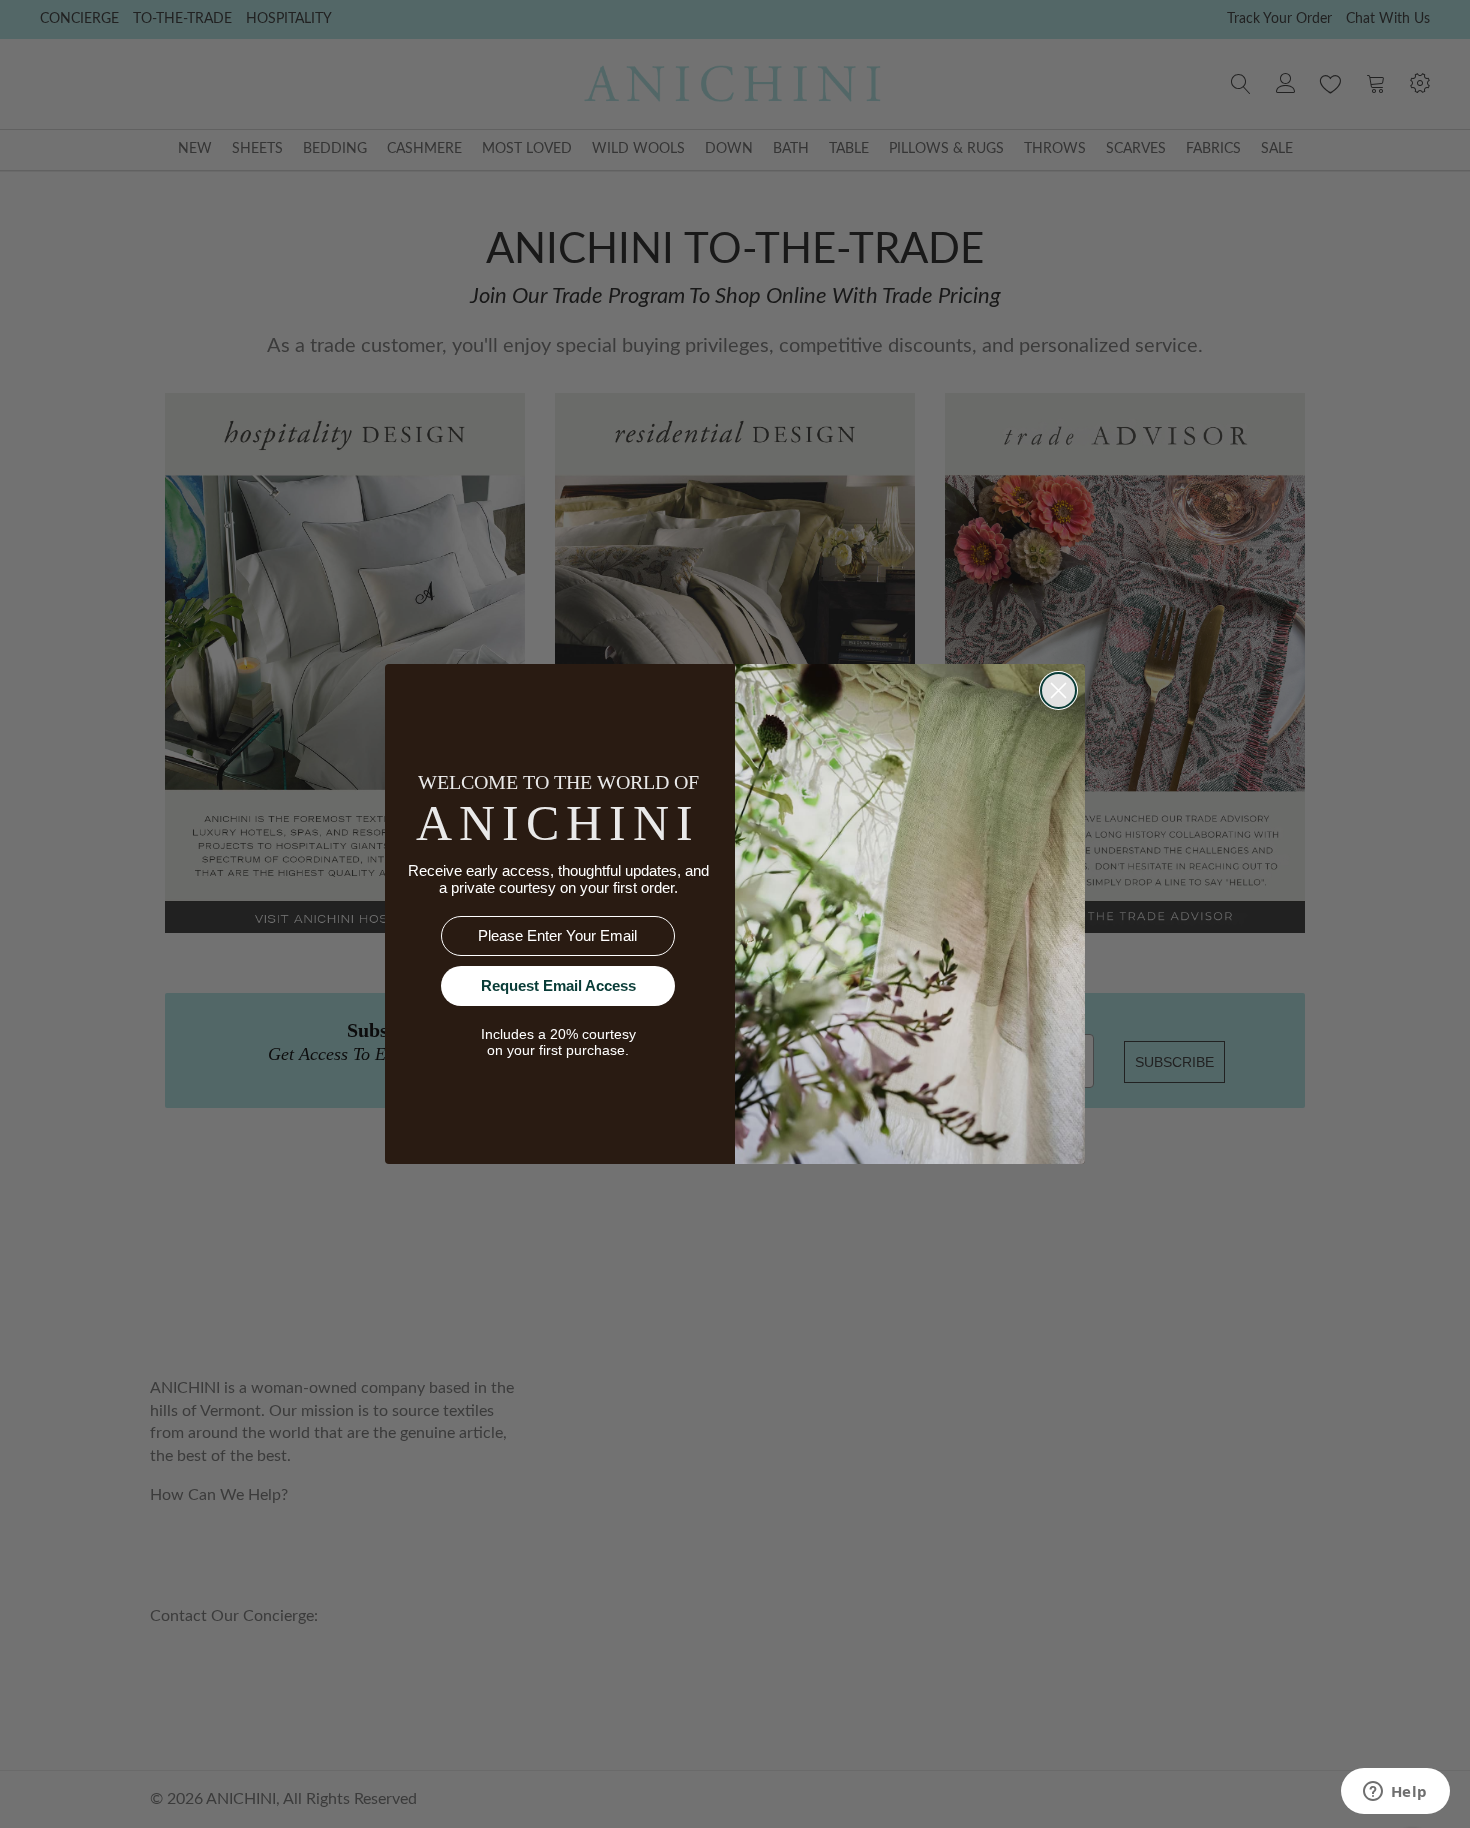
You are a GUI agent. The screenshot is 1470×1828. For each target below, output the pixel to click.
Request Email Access (558, 985)
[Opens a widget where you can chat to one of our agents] (1395, 1793)
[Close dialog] (1058, 690)
